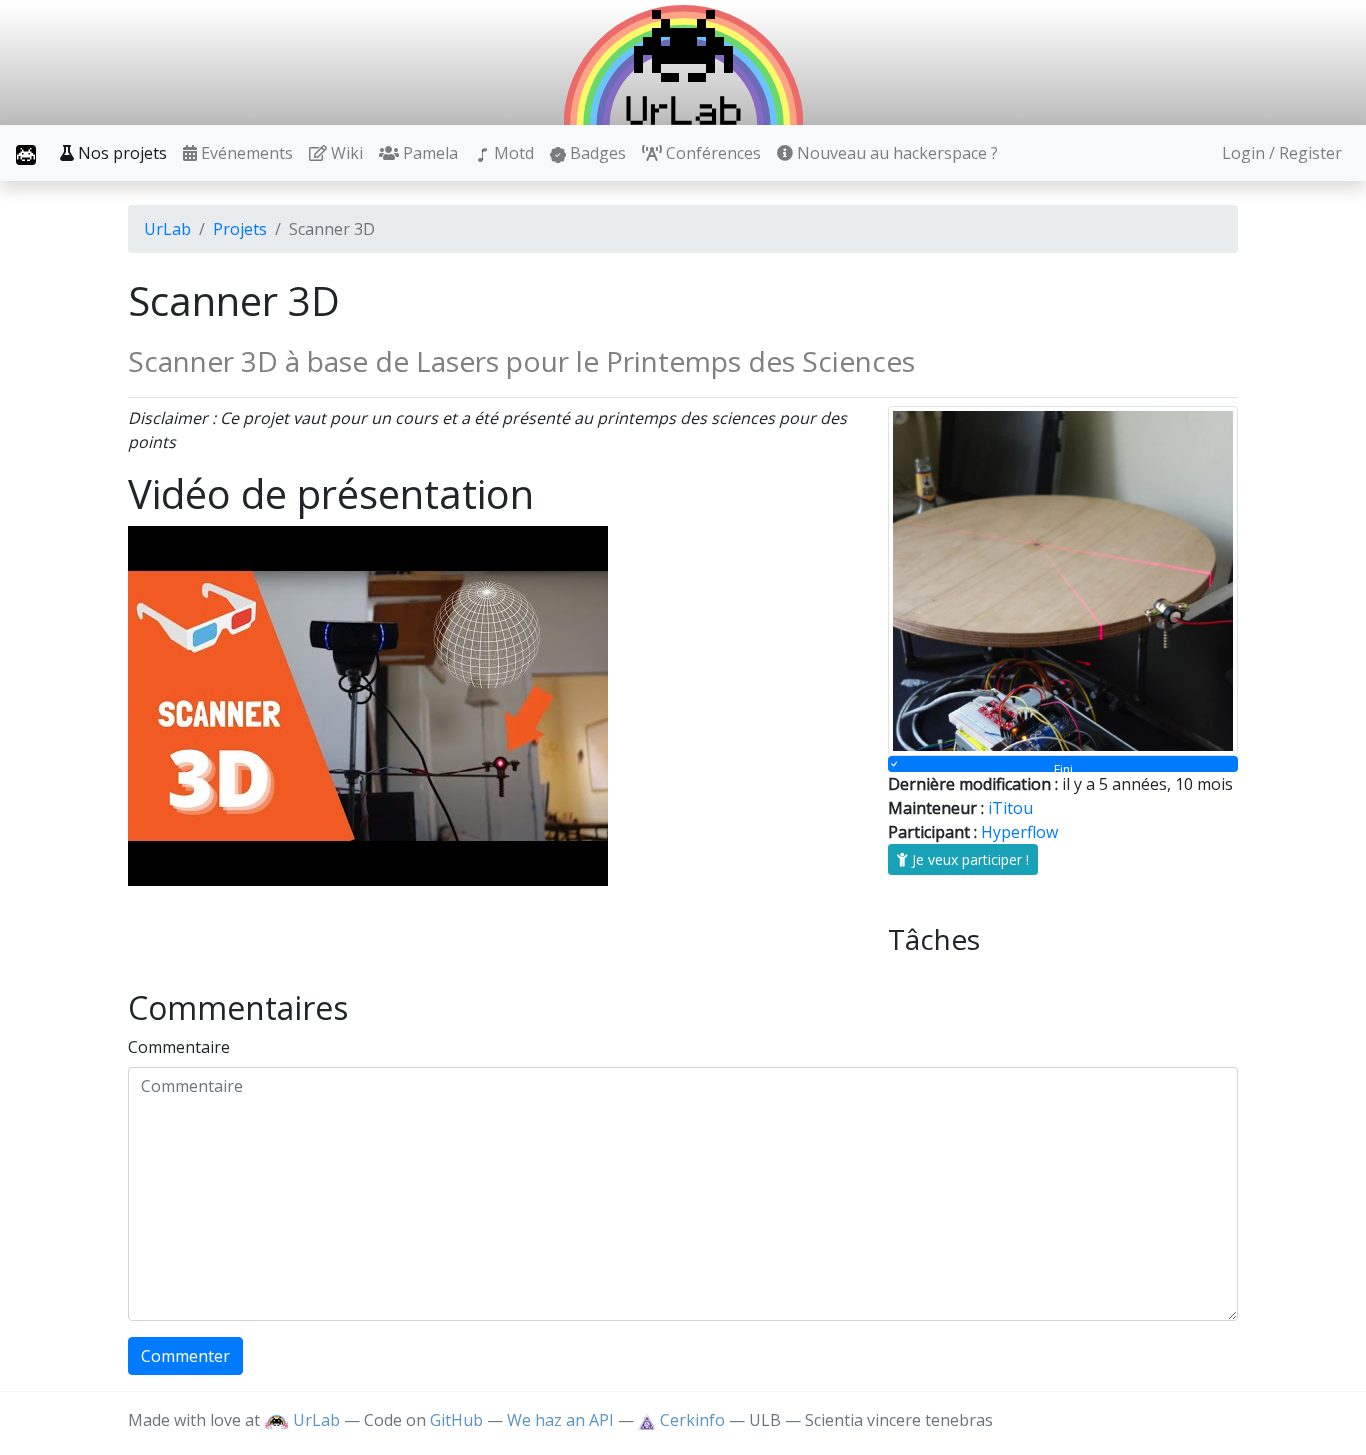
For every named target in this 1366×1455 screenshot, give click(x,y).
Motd (512, 153)
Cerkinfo (692, 1420)
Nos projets (120, 153)
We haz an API (560, 1420)
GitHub (456, 1420)
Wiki (345, 153)
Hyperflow (1019, 832)
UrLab (167, 229)
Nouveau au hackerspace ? (895, 153)
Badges (596, 153)
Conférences (711, 153)
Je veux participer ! (968, 859)
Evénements (245, 153)
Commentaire (179, 1047)
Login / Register (1282, 153)
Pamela (428, 153)
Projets (240, 229)
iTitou (1010, 808)
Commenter (185, 1356)
